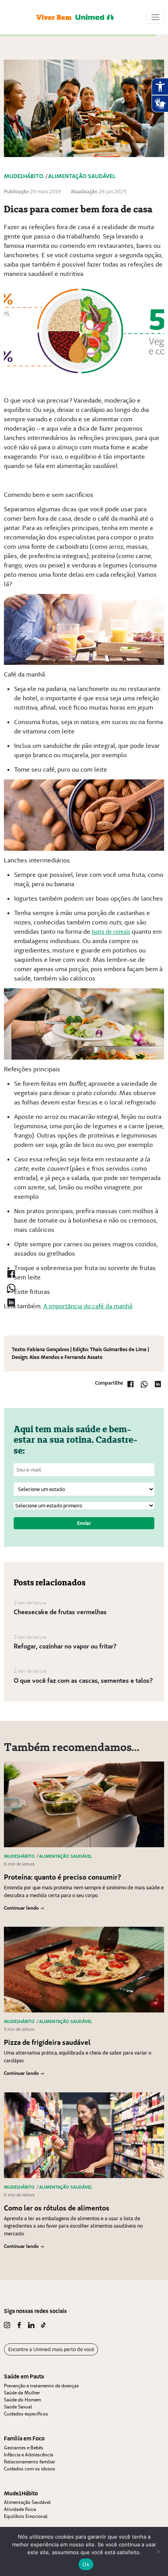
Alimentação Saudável (27, 2502)
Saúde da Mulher (22, 2393)
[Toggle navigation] (155, 17)
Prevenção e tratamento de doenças (41, 2386)
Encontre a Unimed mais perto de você (51, 2349)
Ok (86, 2564)
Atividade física (20, 2509)
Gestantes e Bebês (24, 2448)
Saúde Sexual (18, 2407)
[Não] (158, 2551)
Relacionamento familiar (29, 2462)
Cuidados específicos (26, 2414)
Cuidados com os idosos (29, 2469)
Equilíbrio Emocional (26, 2516)
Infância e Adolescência (29, 2455)
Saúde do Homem (22, 2400)
